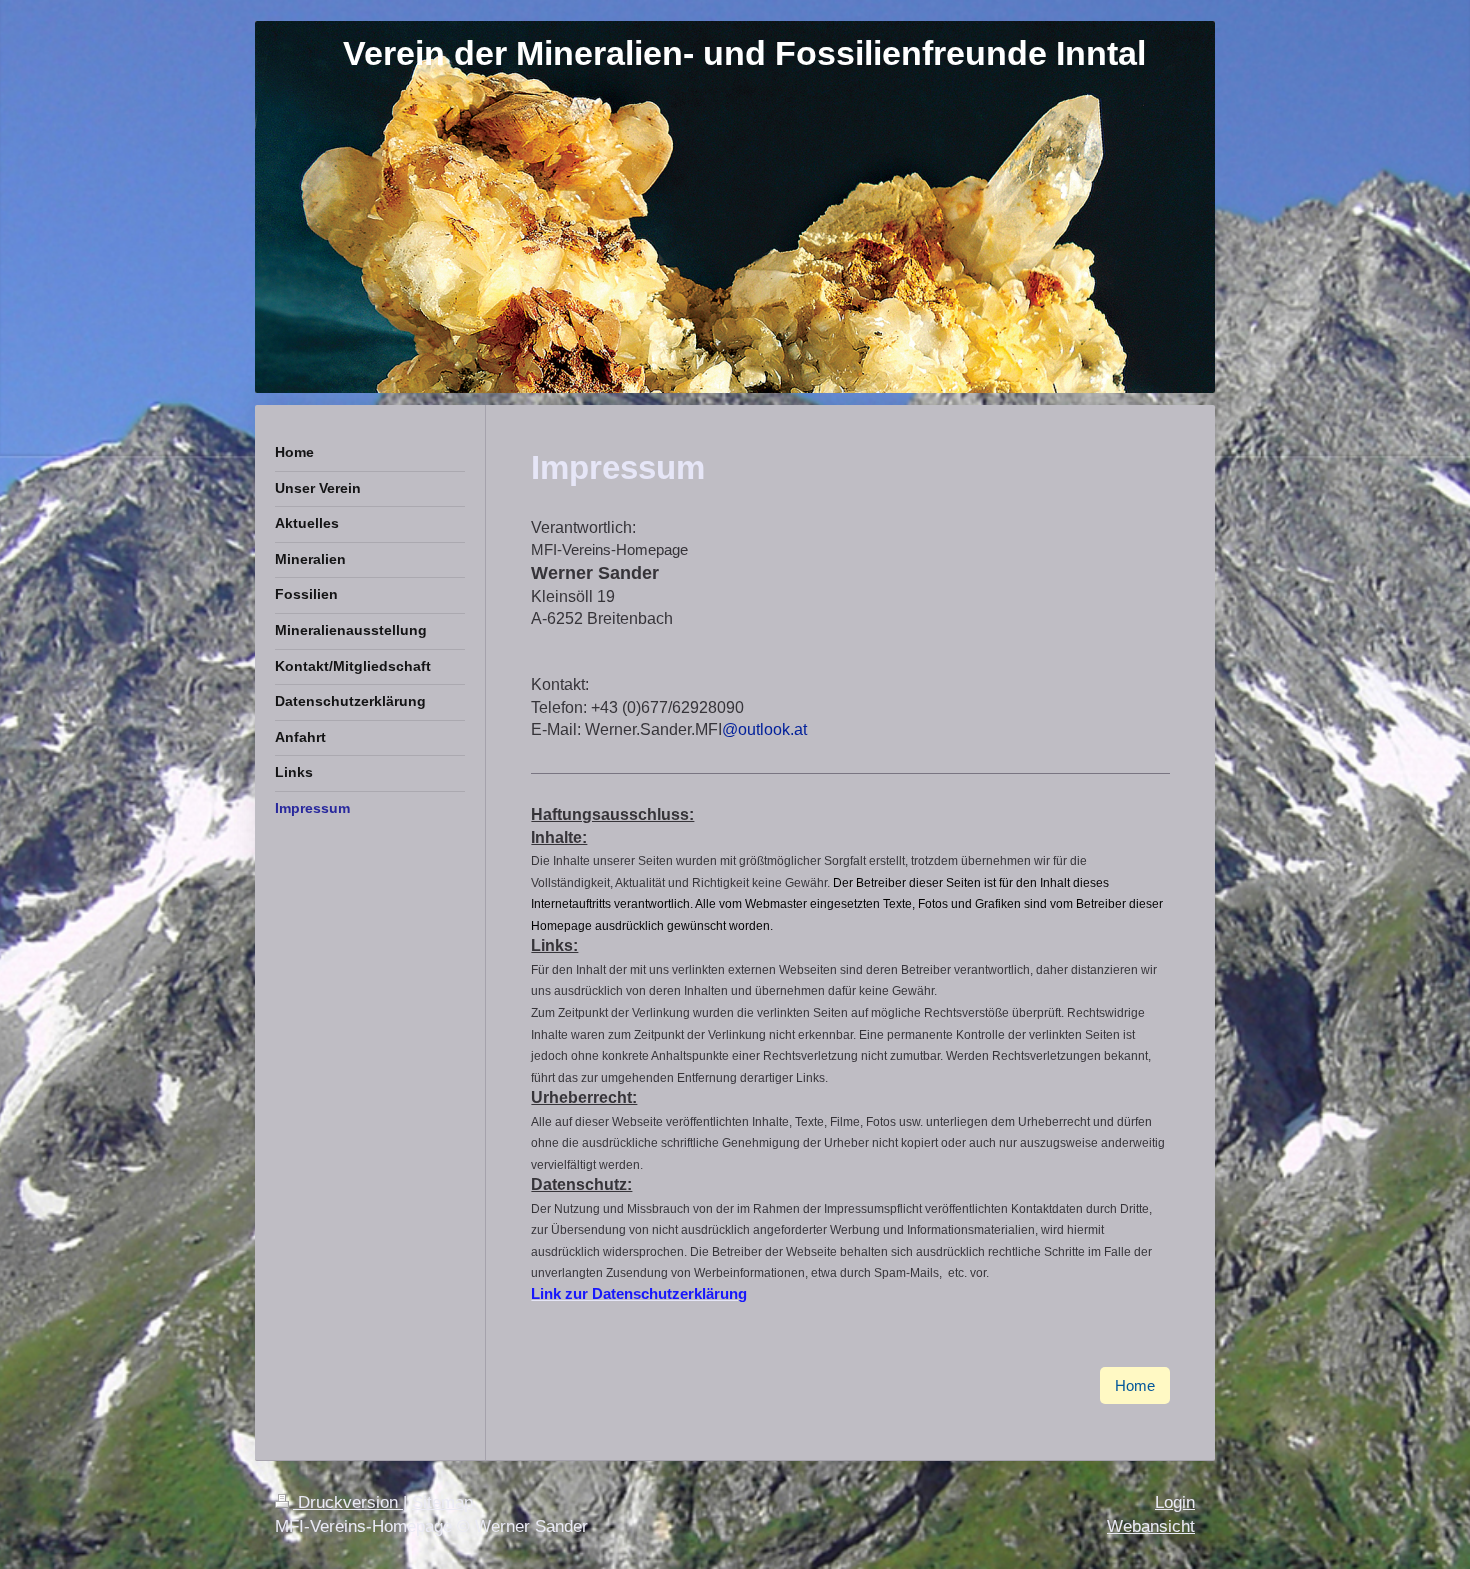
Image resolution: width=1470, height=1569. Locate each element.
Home (1135, 1385)
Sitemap (442, 1502)
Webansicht (1151, 1526)
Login (1175, 1502)
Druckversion (348, 1502)
